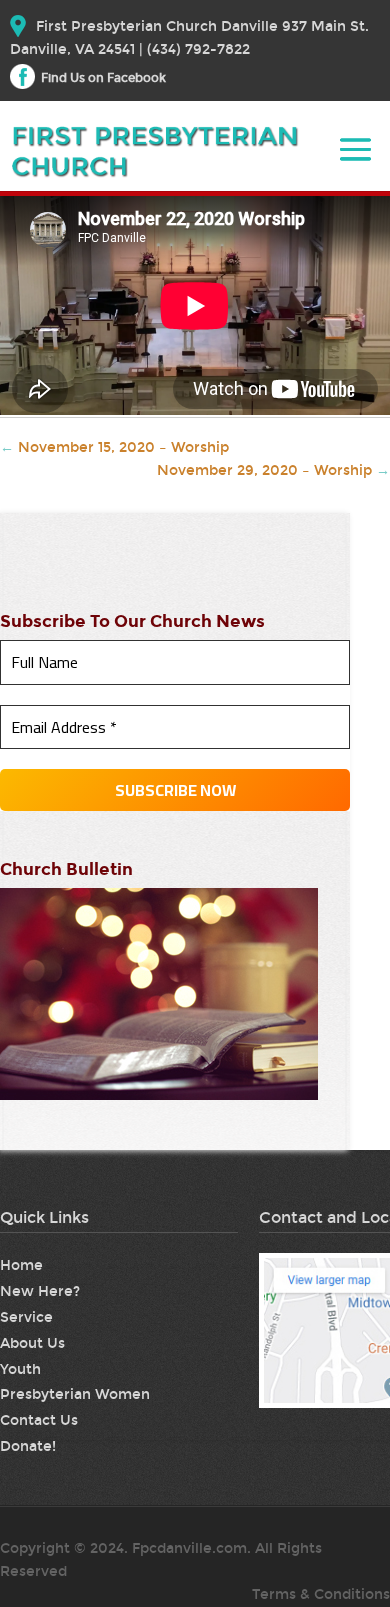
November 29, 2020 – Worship (273, 470)
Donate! (28, 1446)
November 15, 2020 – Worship (114, 447)
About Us (32, 1343)
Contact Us (39, 1420)
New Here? (40, 1291)
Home (21, 1265)
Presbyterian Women (75, 1394)
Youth (20, 1369)
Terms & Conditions (321, 1594)
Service (26, 1317)
